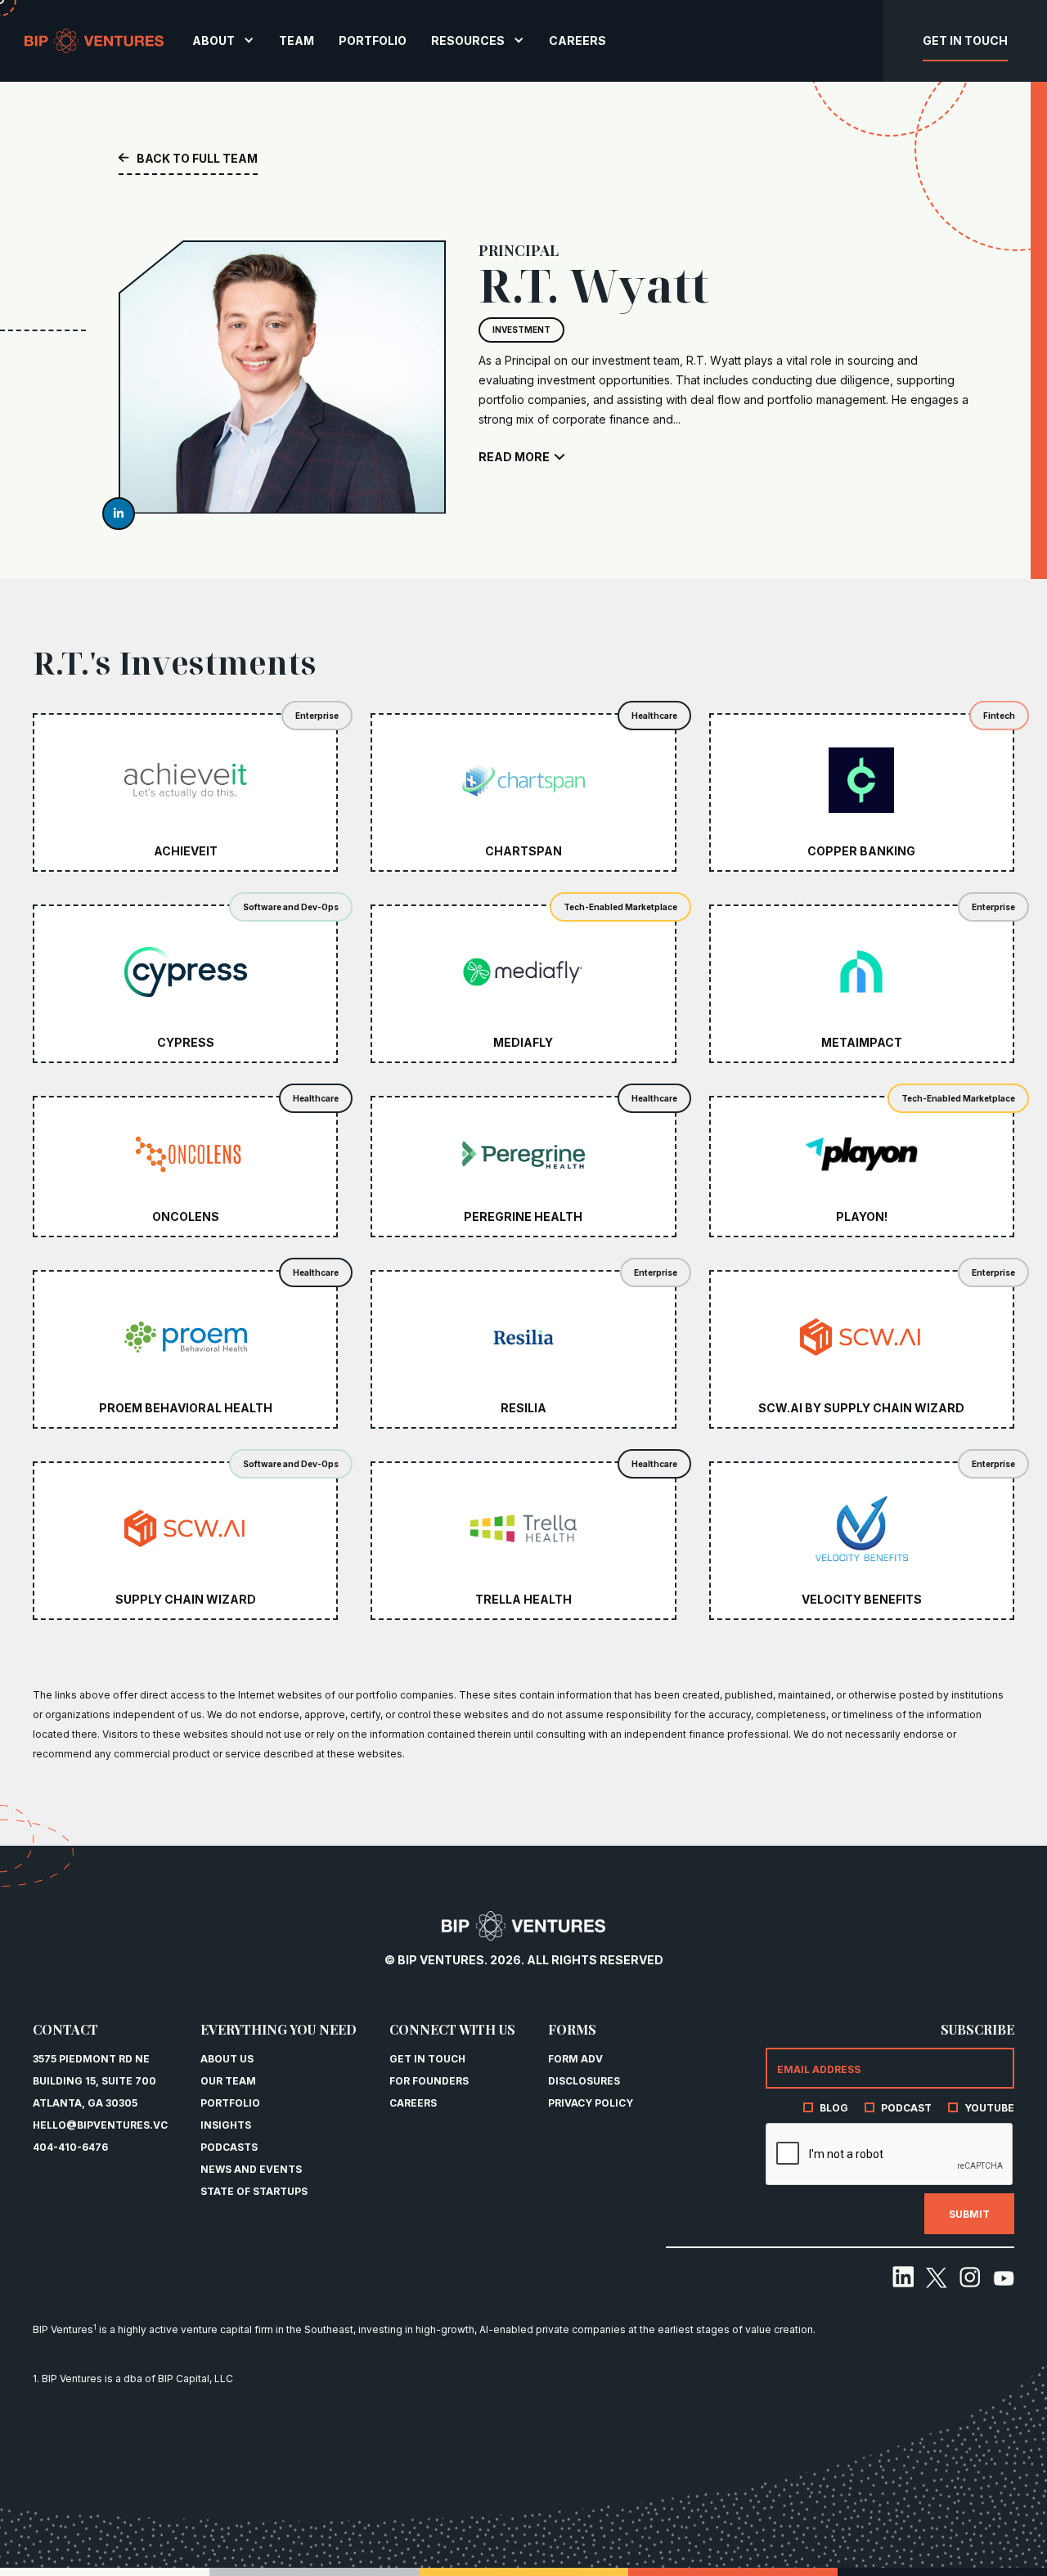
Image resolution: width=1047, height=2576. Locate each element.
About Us (227, 2059)
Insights (226, 2125)
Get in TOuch (427, 2059)
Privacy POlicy (591, 2103)
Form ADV (575, 2059)
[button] (223, 40)
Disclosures (584, 2081)
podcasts (229, 2147)
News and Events (251, 2169)
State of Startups (254, 2191)
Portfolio (230, 2103)
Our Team (228, 2081)
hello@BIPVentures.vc (100, 2125)
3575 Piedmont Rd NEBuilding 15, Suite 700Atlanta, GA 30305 (94, 2081)
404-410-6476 (70, 2147)
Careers (413, 2103)
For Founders (429, 2081)
